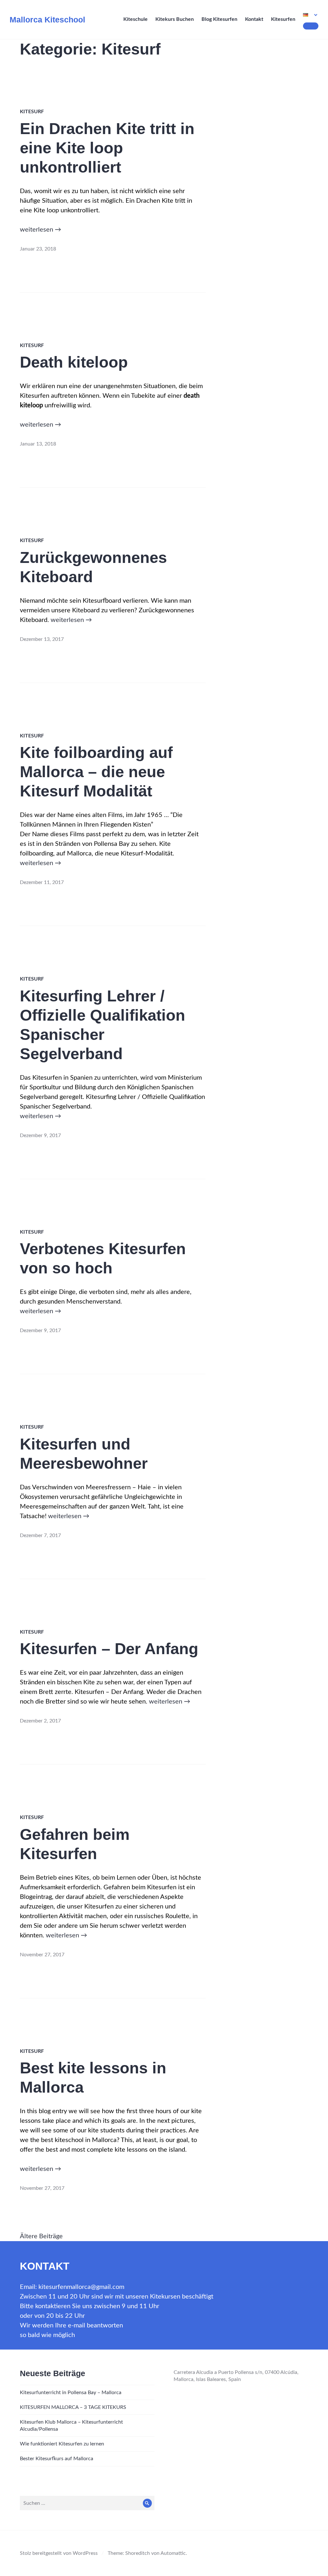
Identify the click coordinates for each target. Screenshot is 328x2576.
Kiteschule (135, 19)
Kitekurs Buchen (175, 19)
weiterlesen (41, 230)
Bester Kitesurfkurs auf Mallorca (57, 2459)
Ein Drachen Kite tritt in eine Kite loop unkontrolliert (107, 148)
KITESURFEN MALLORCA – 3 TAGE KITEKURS (73, 2407)
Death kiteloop (74, 362)
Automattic (173, 2553)
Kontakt (254, 19)
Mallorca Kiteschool (47, 20)
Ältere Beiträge (41, 2236)
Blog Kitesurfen (219, 19)
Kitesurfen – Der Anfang (109, 1649)
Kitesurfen (283, 19)
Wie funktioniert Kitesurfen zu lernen (62, 2444)
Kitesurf (32, 112)
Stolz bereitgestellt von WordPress (59, 2553)
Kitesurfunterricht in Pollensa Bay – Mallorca (71, 2393)
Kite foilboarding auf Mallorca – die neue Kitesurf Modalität (96, 772)
